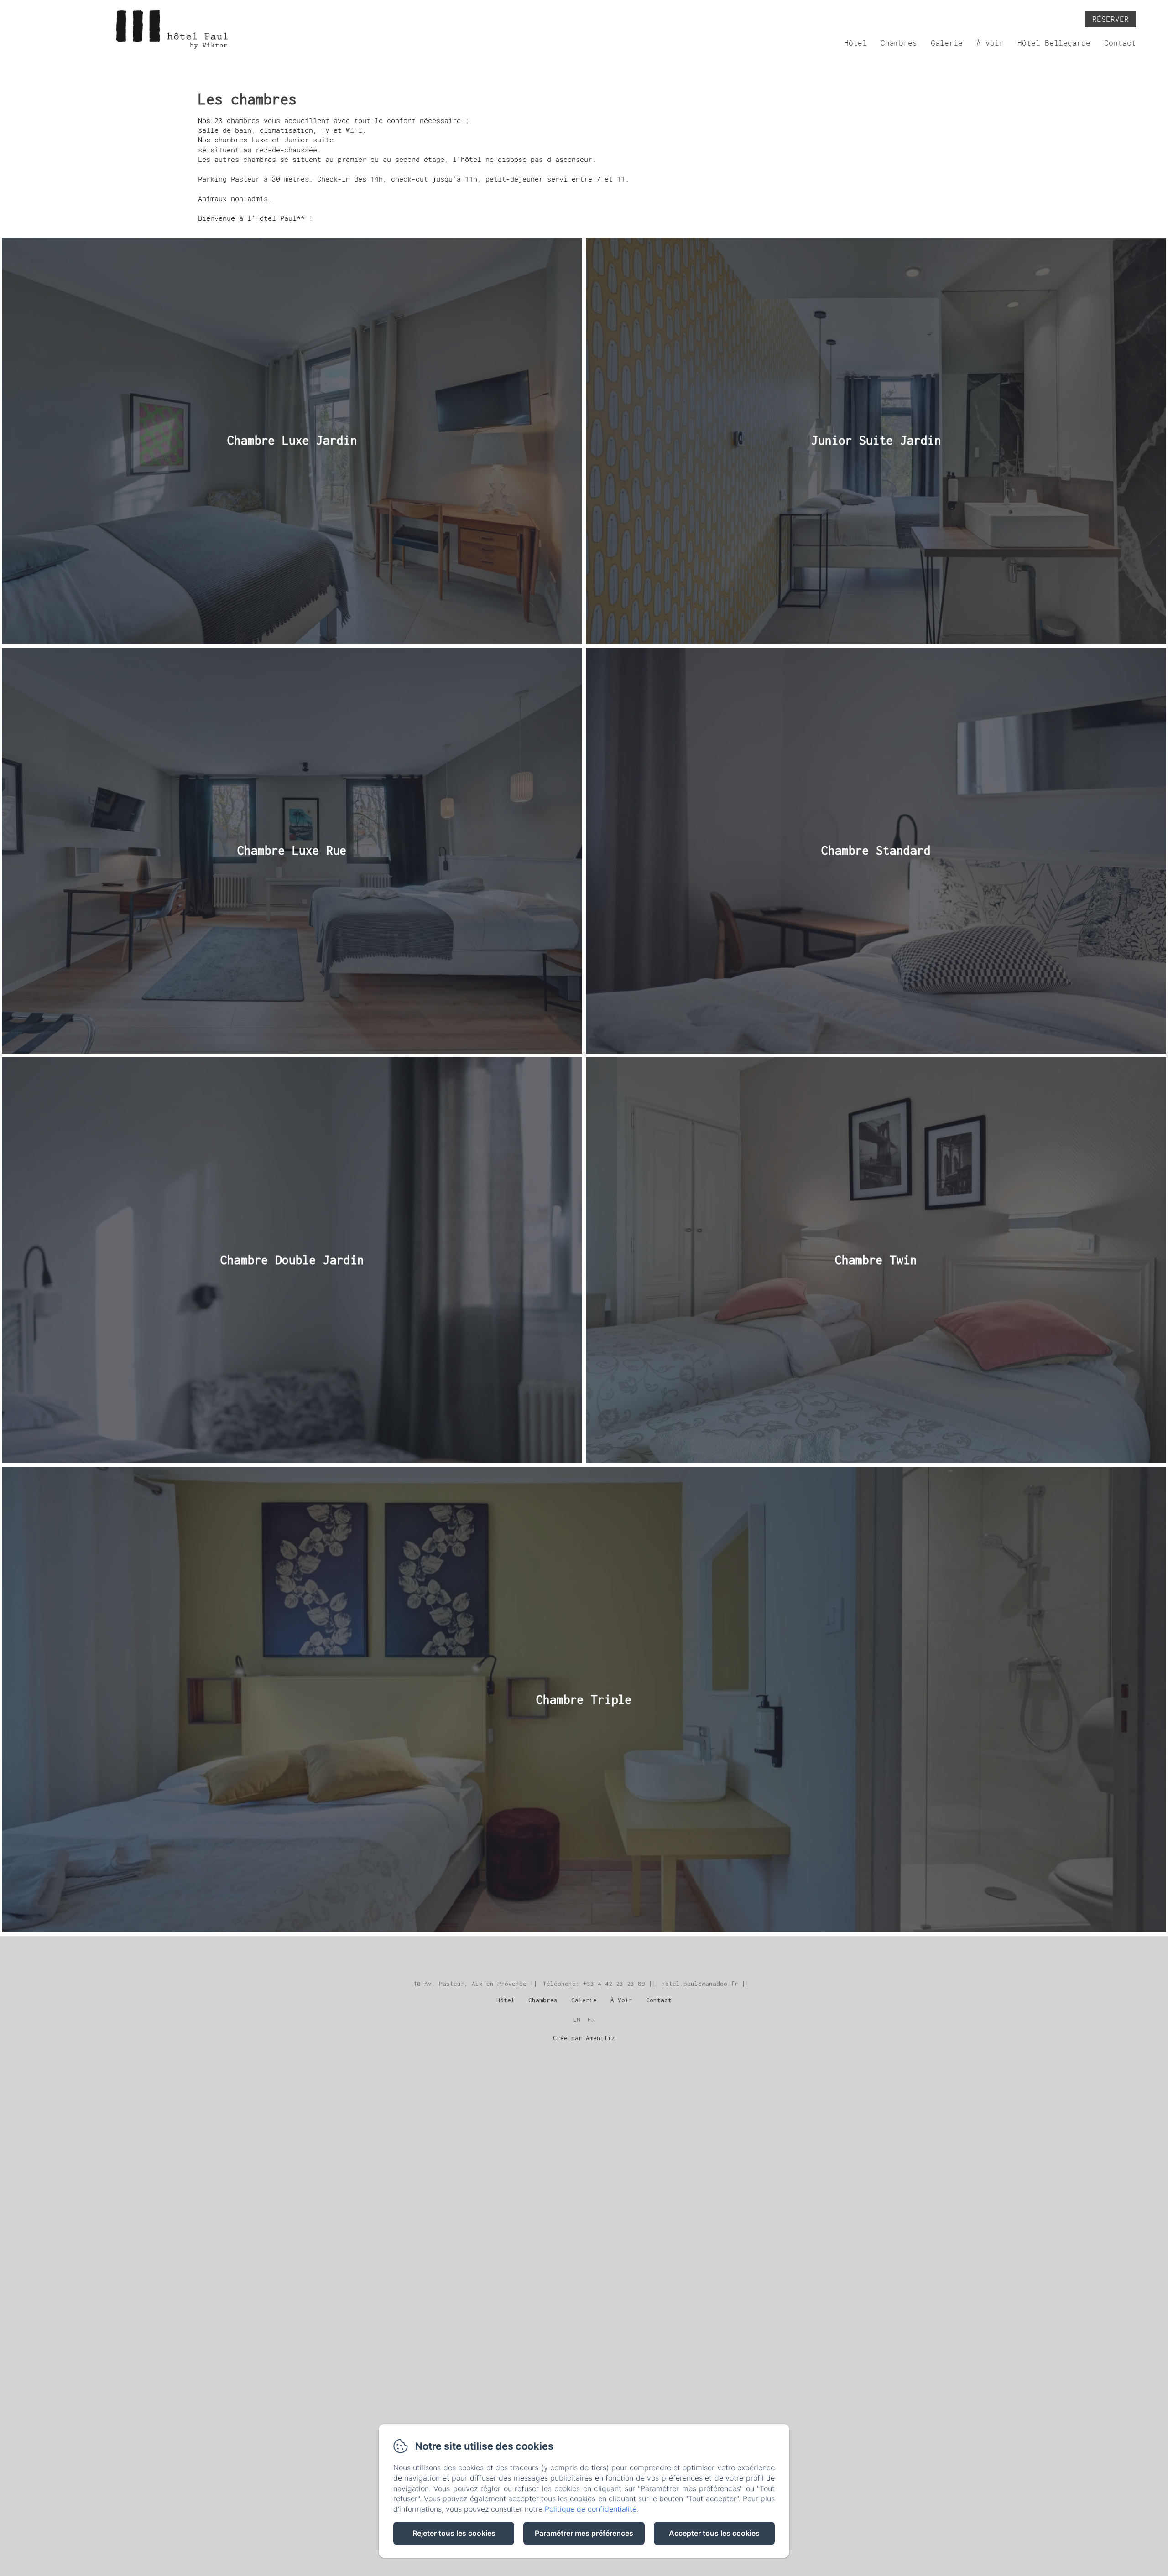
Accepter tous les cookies (714, 2533)
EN (577, 2020)
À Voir (621, 2000)
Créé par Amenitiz (584, 2038)
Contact (1120, 43)
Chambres (899, 43)
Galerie (947, 43)
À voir (990, 43)
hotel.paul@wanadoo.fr (700, 1984)
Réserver (1111, 19)
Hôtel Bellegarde (1054, 43)
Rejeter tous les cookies (454, 2533)
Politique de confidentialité (591, 2509)
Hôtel (855, 43)
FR (591, 2020)
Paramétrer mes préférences (584, 2533)
